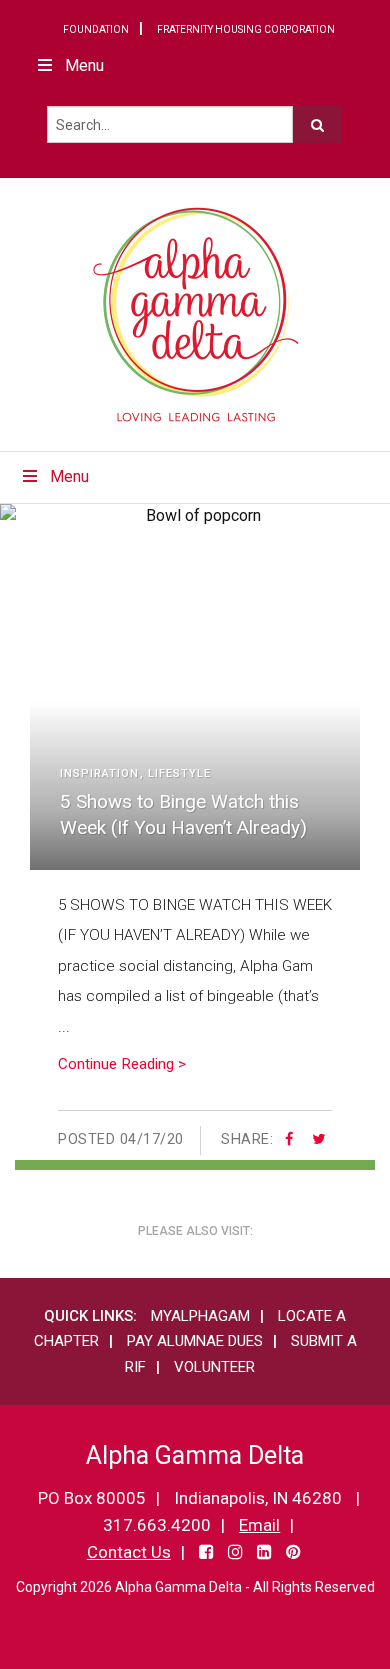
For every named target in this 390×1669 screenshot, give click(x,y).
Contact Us (129, 1552)
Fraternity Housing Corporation (246, 29)
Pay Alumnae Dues (195, 1341)
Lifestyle (179, 773)
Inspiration (99, 773)
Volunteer (214, 1367)
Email (259, 1525)
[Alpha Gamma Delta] (195, 314)
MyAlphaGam (200, 1316)
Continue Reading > (122, 1064)
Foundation (96, 29)
